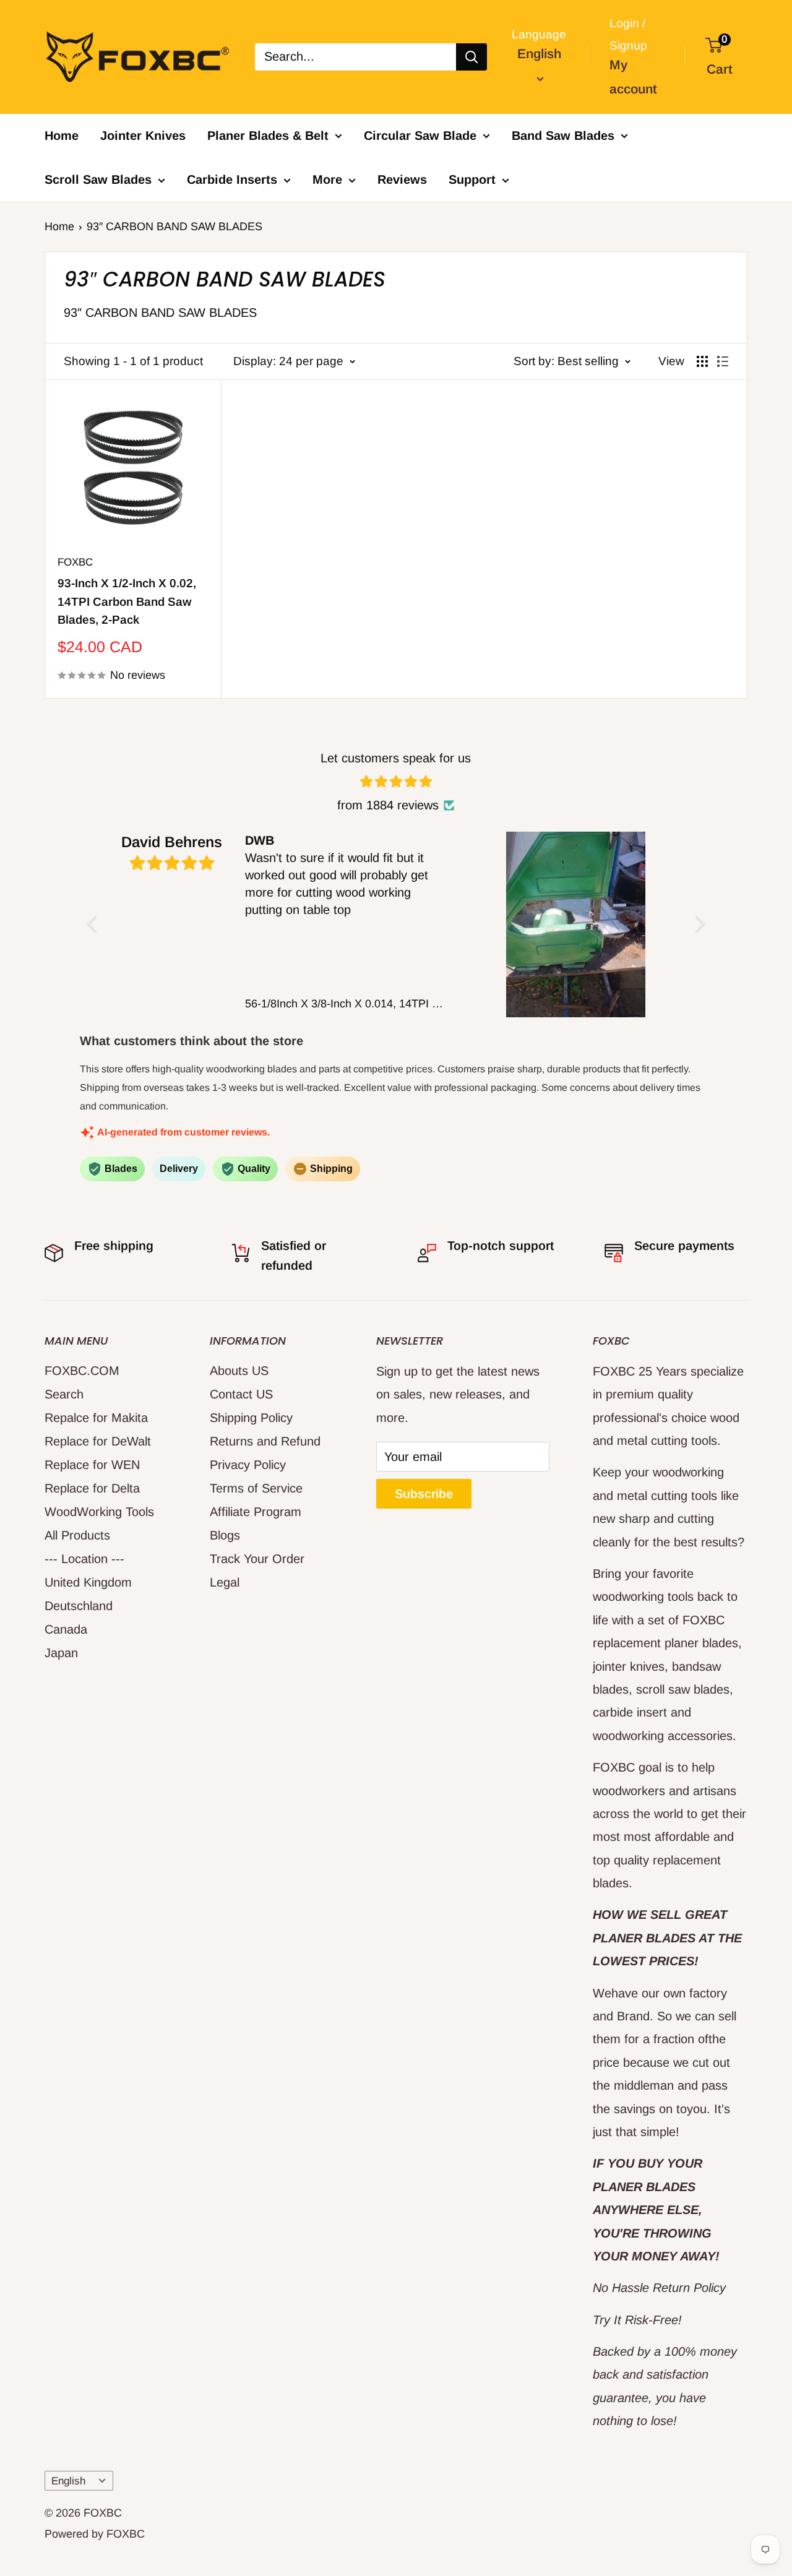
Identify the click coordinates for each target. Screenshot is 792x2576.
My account (633, 77)
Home (62, 136)
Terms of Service (256, 1488)
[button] (95, 924)
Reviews (402, 179)
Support (472, 179)
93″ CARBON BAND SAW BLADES (174, 226)
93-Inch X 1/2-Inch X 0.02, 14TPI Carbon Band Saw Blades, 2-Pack (127, 601)
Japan (61, 1653)
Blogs (225, 1535)
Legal (225, 1582)
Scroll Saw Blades (98, 179)
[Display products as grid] (702, 361)
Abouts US (239, 1371)
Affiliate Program (256, 1512)
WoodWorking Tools (99, 1512)
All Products (77, 1535)
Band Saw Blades (563, 136)
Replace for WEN (92, 1465)
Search (64, 1394)
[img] (396, 782)
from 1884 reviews (388, 805)
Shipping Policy (251, 1418)
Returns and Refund (265, 1441)
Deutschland (79, 1606)
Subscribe (424, 1494)
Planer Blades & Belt (268, 136)
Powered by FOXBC (95, 2534)
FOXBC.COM (82, 1371)
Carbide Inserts (232, 179)
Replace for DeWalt (98, 1441)
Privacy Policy (248, 1465)
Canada (66, 1629)
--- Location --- (84, 1559)
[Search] (471, 57)
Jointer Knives (143, 136)
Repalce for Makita (96, 1418)
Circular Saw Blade (420, 136)
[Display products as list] (723, 361)
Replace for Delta (92, 1488)
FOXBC (75, 562)
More (327, 179)
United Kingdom (88, 1582)
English (68, 2481)
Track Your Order (257, 1559)
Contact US (241, 1394)
